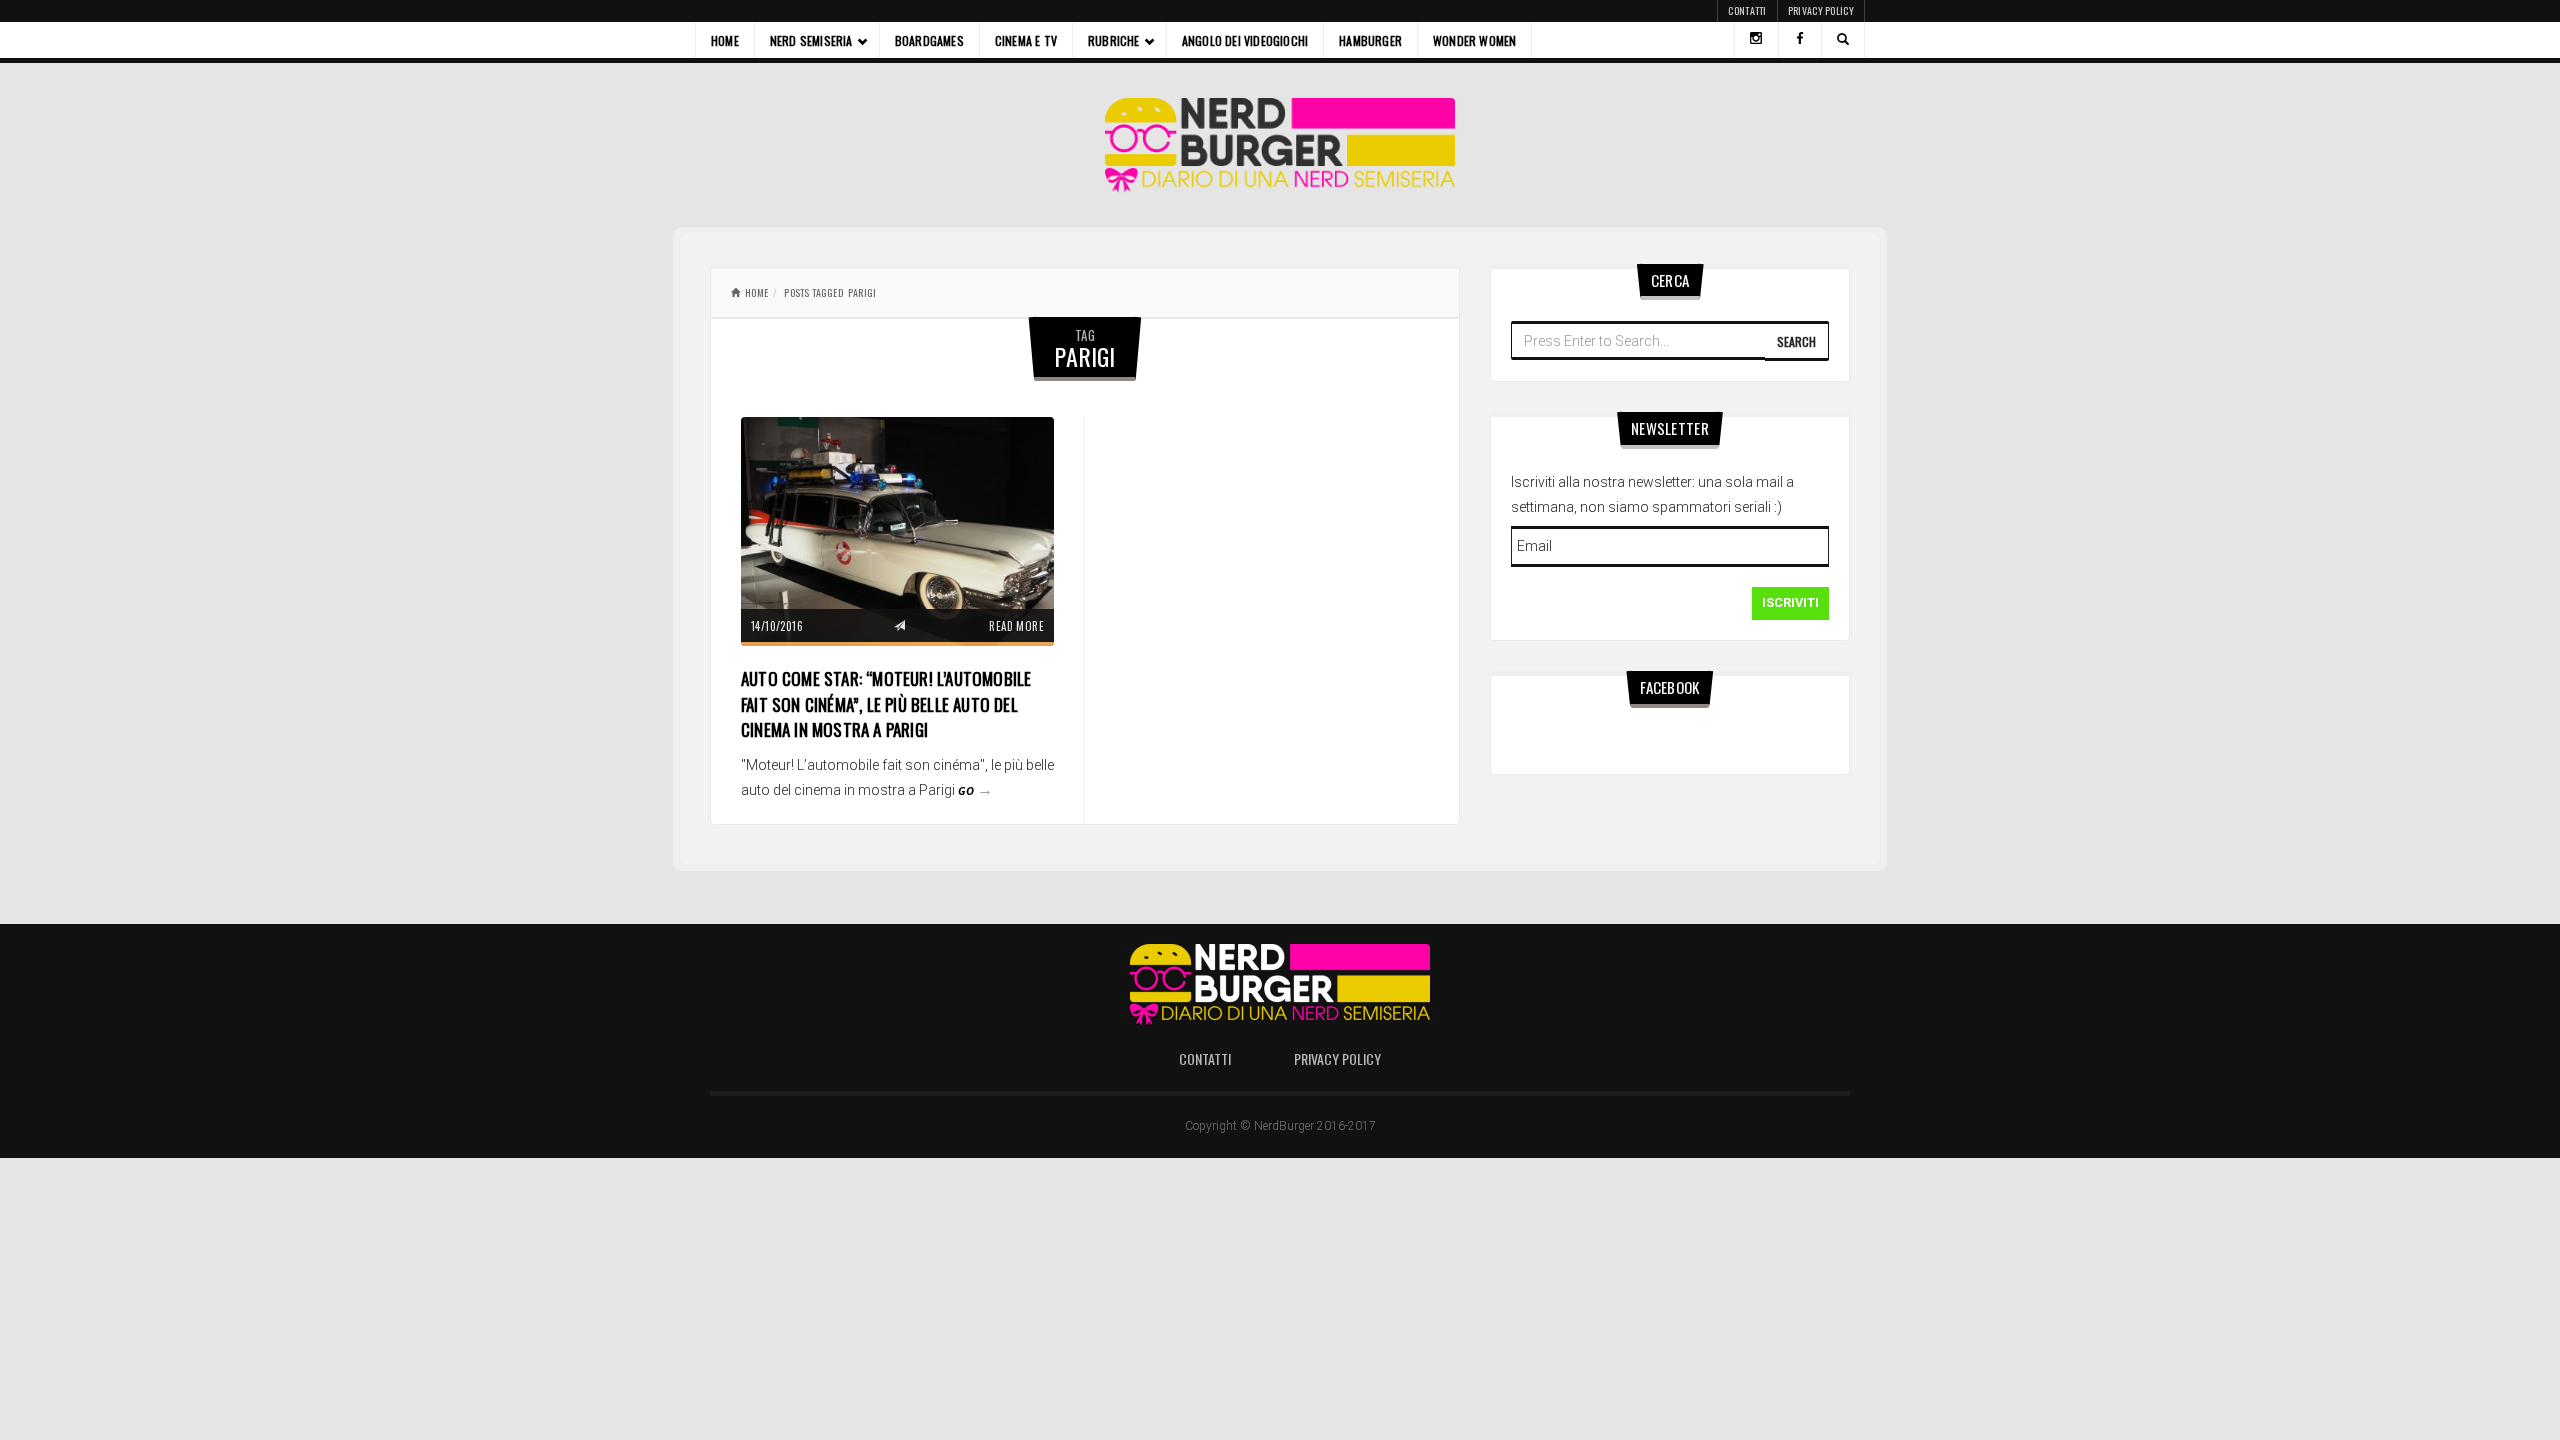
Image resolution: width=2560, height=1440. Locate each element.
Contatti (1747, 10)
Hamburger (1370, 40)
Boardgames (929, 40)
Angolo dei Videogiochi (1245, 40)
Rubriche (1114, 40)
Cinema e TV (1026, 40)
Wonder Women (1474, 40)
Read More (1016, 626)
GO (975, 790)
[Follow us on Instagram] (1756, 40)
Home (725, 40)
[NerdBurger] (1280, 145)
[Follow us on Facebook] (1800, 40)
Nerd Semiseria (811, 40)
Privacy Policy (1821, 10)
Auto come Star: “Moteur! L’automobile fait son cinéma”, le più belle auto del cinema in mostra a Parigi (886, 704)
